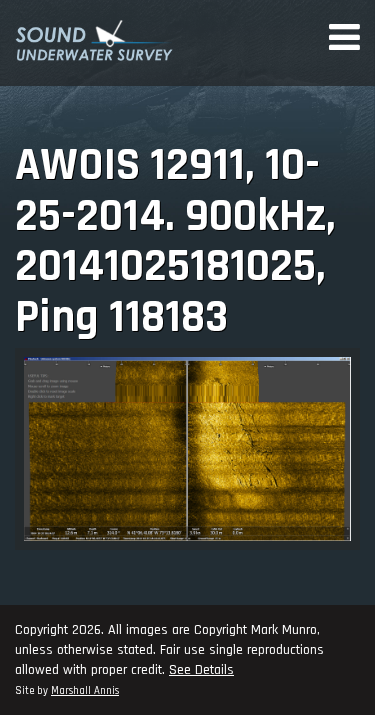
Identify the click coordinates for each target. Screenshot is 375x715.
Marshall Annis (85, 691)
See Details (201, 670)
